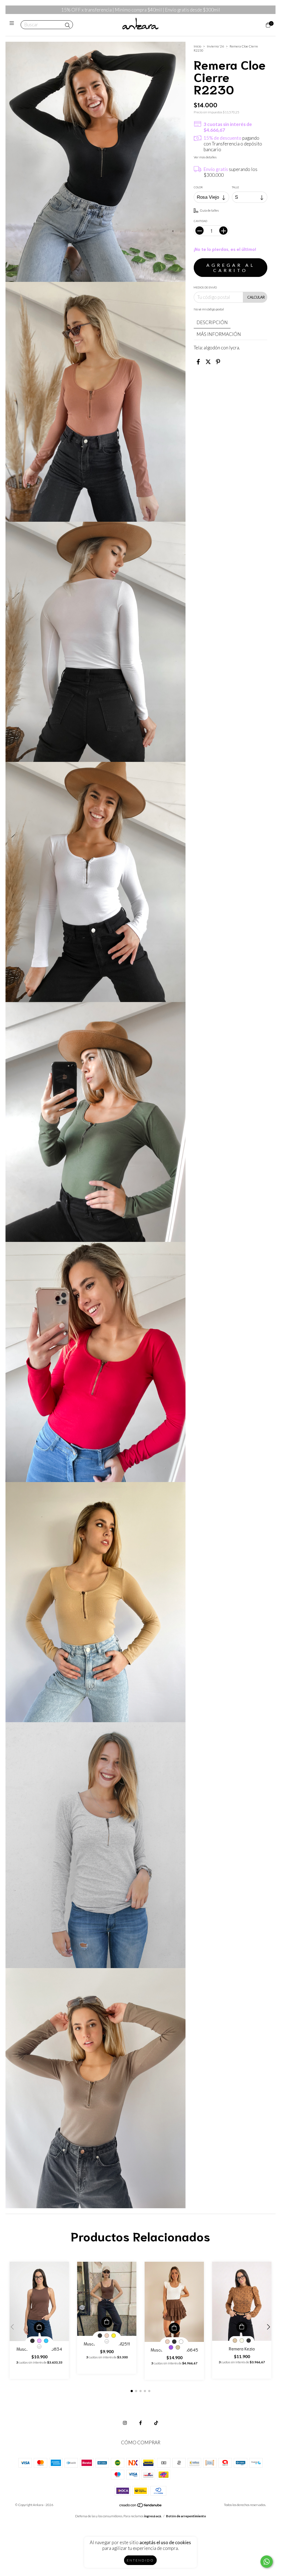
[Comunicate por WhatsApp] (267, 2562)
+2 (39, 2347)
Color (198, 187)
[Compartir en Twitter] (208, 362)
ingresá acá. (153, 2516)
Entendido (140, 2560)
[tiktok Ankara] (156, 2423)
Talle (235, 187)
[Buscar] (68, 25)
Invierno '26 (215, 46)
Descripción (212, 322)
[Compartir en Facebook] (198, 362)
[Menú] (13, 25)
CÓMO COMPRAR (141, 2442)
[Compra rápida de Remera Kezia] (242, 2327)
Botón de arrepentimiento (186, 2516)
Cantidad (200, 221)
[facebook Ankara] (140, 2423)
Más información (219, 334)
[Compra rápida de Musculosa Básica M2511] (107, 2322)
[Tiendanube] (141, 2506)
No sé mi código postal (209, 309)
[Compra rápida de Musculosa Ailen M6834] (39, 2327)
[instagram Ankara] (125, 2423)
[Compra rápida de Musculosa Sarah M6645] (174, 2328)
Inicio (197, 46)
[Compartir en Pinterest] (218, 362)
